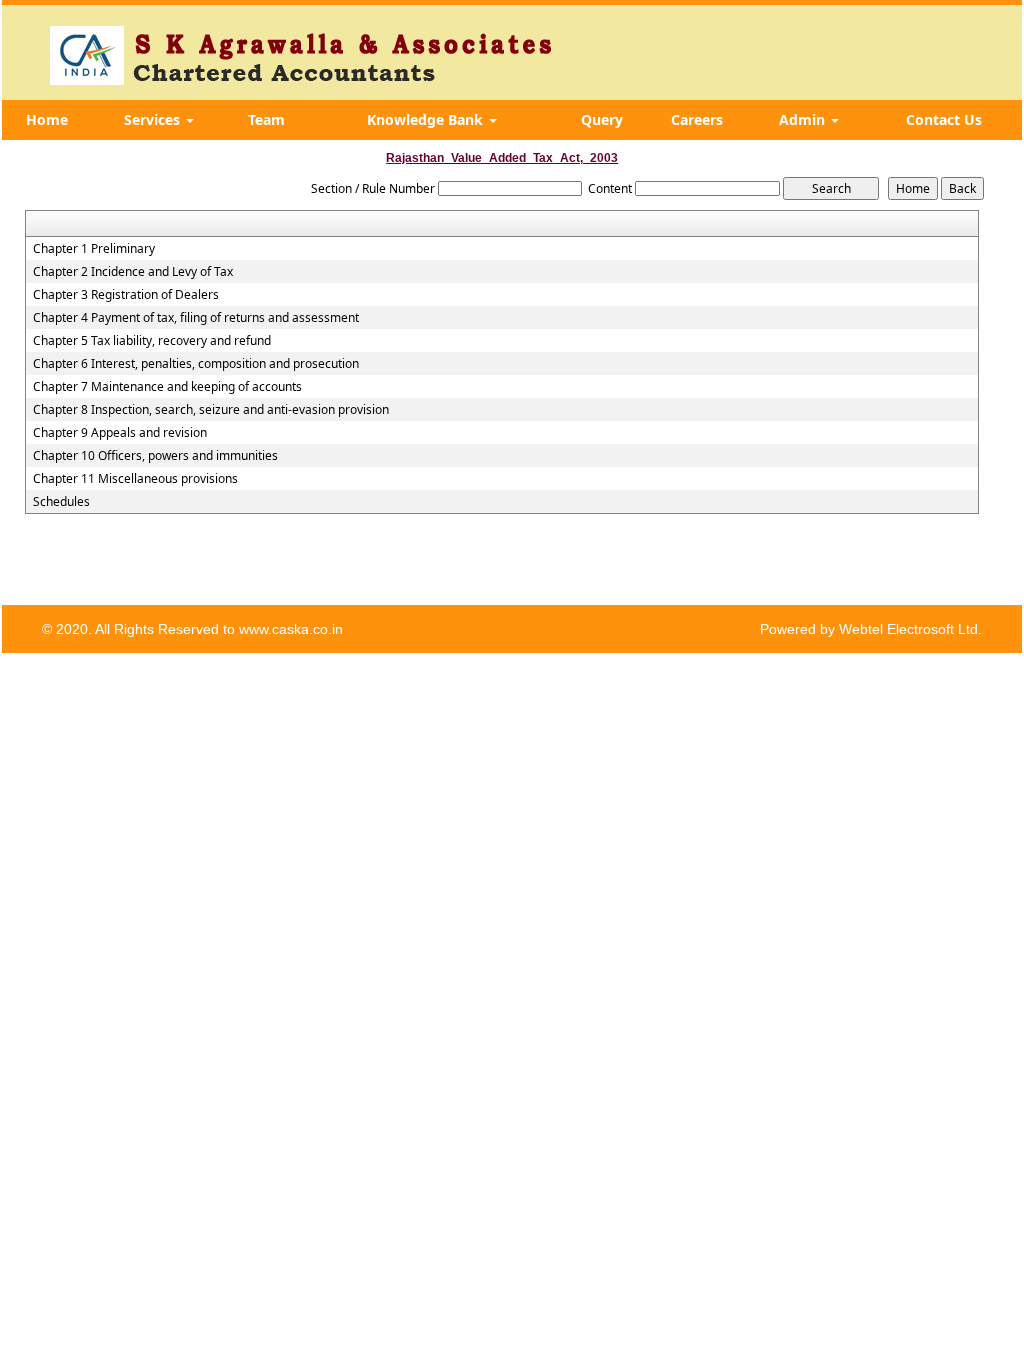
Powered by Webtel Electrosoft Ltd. (871, 629)
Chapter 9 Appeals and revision (120, 433)
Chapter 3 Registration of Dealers (126, 295)
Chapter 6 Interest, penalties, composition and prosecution (196, 364)
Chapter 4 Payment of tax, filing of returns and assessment (196, 318)
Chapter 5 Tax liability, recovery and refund (152, 341)
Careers (697, 119)
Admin (804, 119)
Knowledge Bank (427, 119)
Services (154, 119)
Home (47, 119)
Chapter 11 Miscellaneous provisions (135, 479)
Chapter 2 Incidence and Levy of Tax (133, 272)
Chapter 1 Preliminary (94, 249)
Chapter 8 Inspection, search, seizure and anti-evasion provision (211, 410)
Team (266, 119)
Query (602, 119)
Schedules (61, 502)
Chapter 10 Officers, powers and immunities (155, 456)
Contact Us (944, 119)
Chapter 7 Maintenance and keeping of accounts (167, 387)
